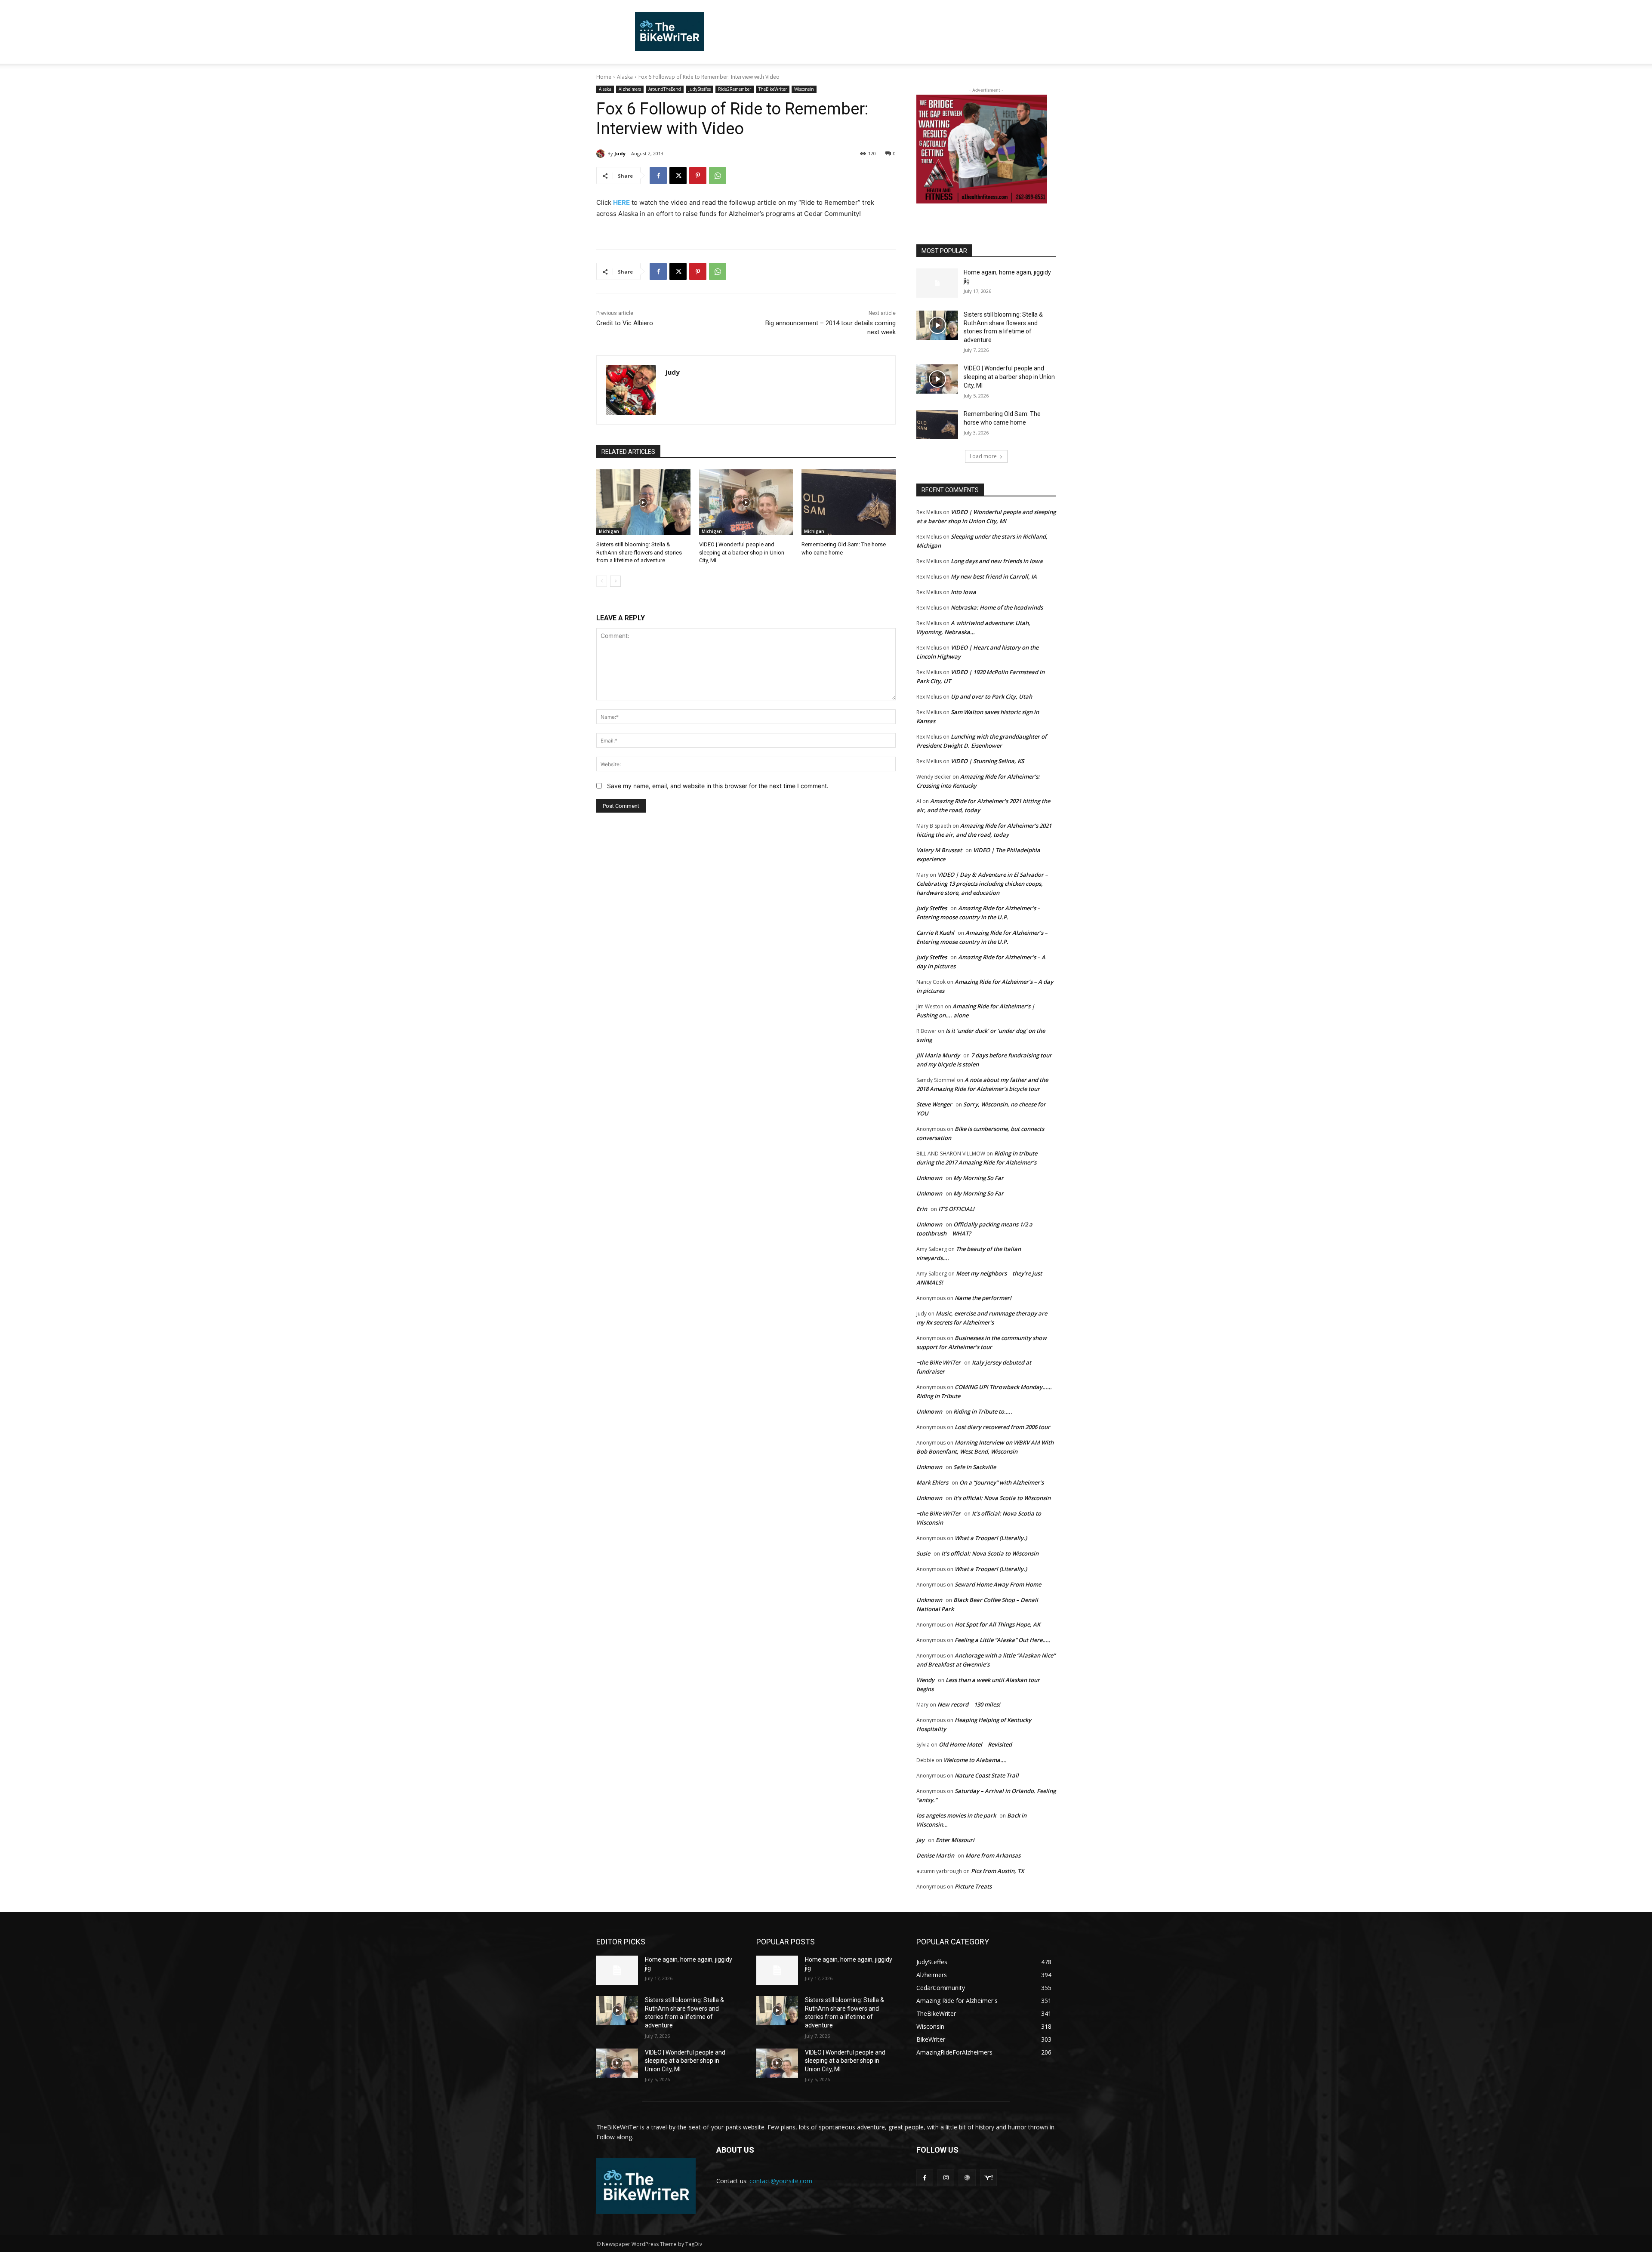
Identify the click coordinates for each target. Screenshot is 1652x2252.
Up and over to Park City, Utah (991, 696)
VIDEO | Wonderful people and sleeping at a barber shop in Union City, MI (742, 552)
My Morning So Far (979, 1178)
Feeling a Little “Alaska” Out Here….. (1003, 1640)
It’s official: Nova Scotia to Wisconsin (1002, 1498)
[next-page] (615, 581)
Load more (983, 456)
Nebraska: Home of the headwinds (997, 607)
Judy (620, 153)
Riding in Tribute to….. (983, 1411)
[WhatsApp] (718, 176)
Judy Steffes (932, 908)
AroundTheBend (665, 89)
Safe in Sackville (975, 1467)
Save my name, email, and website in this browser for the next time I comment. (718, 786)
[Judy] (602, 154)
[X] (678, 176)
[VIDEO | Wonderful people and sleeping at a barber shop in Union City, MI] (746, 502)
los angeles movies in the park (956, 1815)
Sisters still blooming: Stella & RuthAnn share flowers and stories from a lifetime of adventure (639, 552)
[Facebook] (658, 176)
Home (604, 77)
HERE (621, 202)
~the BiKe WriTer (938, 1362)
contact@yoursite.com (781, 2181)
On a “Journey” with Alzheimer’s (1002, 1482)
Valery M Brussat (939, 850)
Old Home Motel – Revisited (975, 1744)
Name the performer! (983, 1298)
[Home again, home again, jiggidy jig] (937, 283)
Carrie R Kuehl (935, 933)
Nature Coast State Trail (987, 1775)
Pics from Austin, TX (997, 1871)
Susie (923, 1553)
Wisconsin (804, 89)
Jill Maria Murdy (938, 1055)
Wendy (925, 1680)
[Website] (967, 2178)
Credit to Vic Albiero (625, 323)
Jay (920, 1840)
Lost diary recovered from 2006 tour (1002, 1427)
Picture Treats (973, 1886)
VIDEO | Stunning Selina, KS (987, 761)
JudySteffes (700, 89)
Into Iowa (963, 592)
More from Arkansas (993, 1855)
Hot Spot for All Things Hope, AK (997, 1624)
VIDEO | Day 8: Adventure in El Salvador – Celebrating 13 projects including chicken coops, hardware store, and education (982, 884)
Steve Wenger (934, 1104)
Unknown (929, 1178)
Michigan (609, 531)
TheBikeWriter (773, 89)
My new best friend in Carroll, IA (994, 576)
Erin (922, 1209)
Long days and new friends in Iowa (997, 561)
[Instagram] (946, 2178)
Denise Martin (935, 1855)
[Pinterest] (698, 176)
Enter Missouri (955, 1840)
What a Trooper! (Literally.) (991, 1538)
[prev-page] (602, 581)
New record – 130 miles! (969, 1704)
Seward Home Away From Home (998, 1584)
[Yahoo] (988, 2178)
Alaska (625, 77)
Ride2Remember (735, 89)
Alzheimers (630, 89)
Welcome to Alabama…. (975, 1760)
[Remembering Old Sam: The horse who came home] (849, 502)
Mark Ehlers (932, 1482)
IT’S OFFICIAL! (956, 1209)
